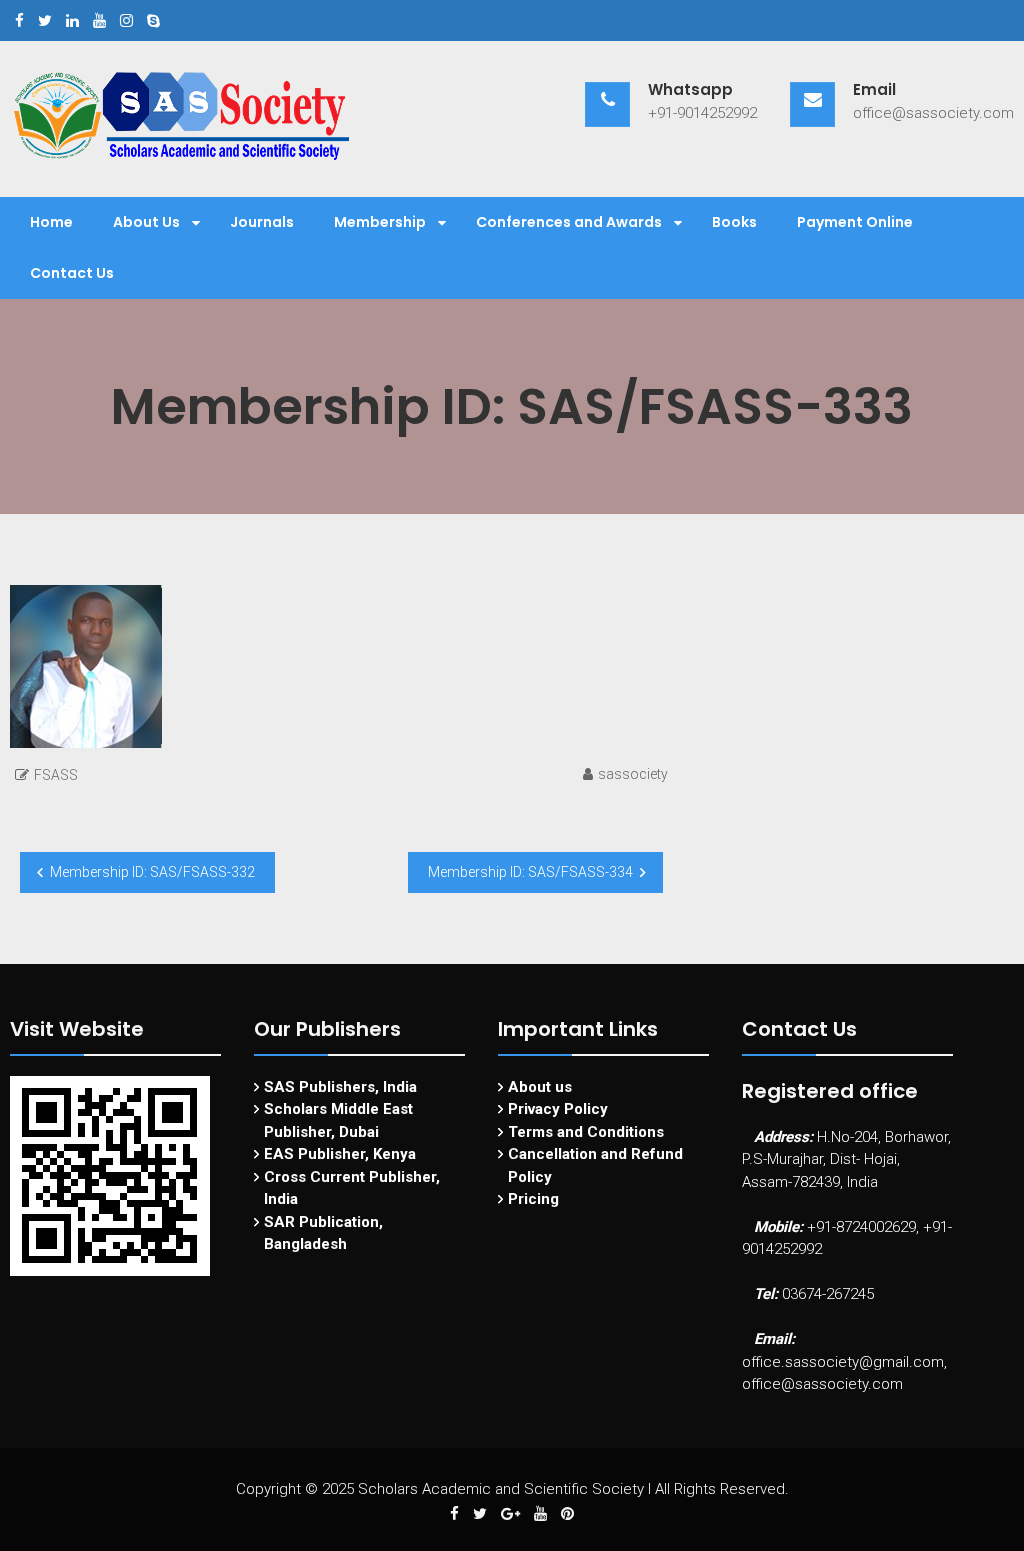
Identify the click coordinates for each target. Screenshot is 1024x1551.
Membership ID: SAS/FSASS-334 (530, 872)
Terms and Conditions (586, 1132)
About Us (146, 222)
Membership (380, 222)
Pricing (533, 1199)
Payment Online (855, 222)
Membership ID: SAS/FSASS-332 (152, 872)
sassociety (633, 774)
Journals (262, 222)
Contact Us (72, 273)
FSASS (56, 775)
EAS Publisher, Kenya (340, 1154)
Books (734, 222)
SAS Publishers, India (340, 1087)
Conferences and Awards (569, 222)
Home (51, 222)
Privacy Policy (558, 1109)
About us (540, 1087)
